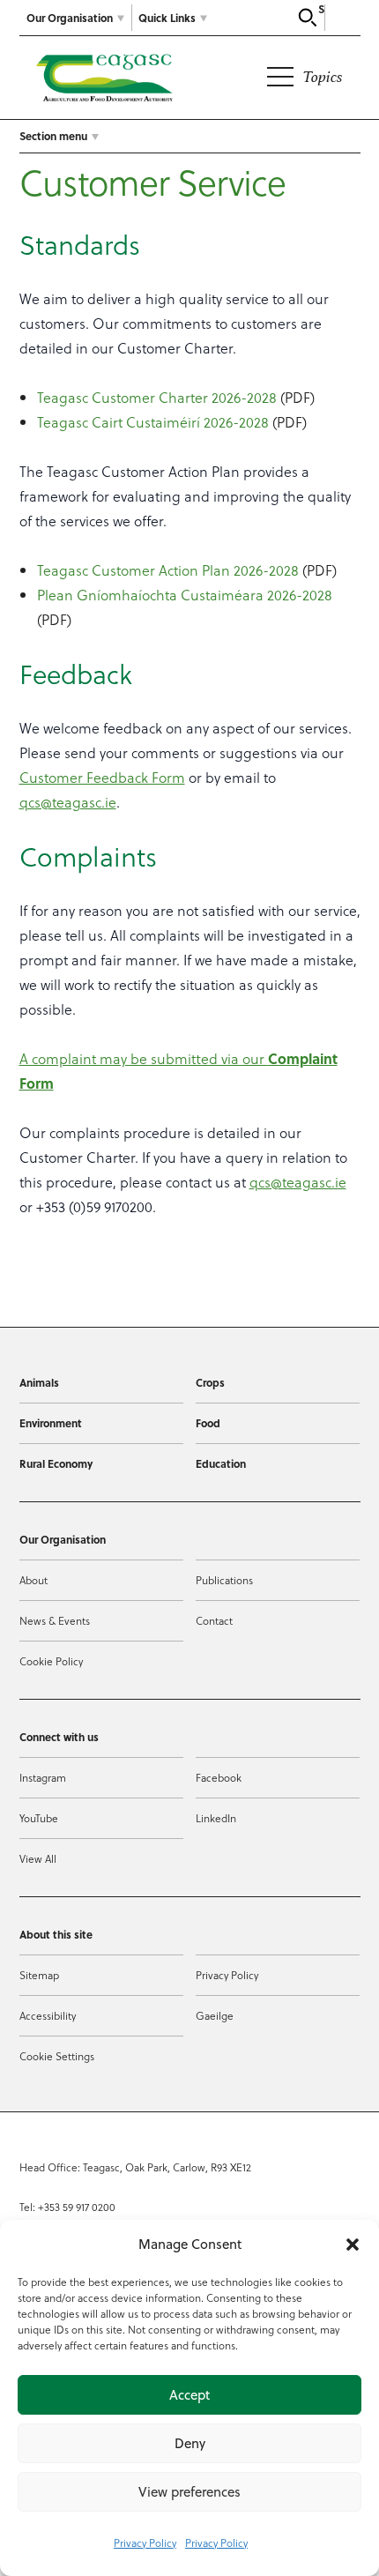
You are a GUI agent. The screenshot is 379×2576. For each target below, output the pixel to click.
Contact (214, 1620)
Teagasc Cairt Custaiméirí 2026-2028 (153, 422)
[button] (353, 2245)
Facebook (219, 1777)
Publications (224, 1580)
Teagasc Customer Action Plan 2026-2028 (168, 570)
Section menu (53, 136)
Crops (210, 1382)
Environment (51, 1423)
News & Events (55, 1620)
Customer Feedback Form (102, 777)
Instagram (43, 1777)
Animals (39, 1382)
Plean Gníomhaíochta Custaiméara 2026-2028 (185, 595)
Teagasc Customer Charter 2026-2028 (157, 397)
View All (38, 1858)
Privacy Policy (145, 2542)
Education (221, 1463)
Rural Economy (56, 1463)
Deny (190, 2443)
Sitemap (39, 1975)
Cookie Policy (51, 1661)
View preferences (189, 2492)
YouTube (39, 1818)
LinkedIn (216, 1818)
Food (208, 1423)
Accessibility (48, 2015)
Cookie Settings (57, 2056)
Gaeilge (215, 2015)
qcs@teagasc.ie (68, 802)
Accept (189, 2395)
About (33, 1580)
